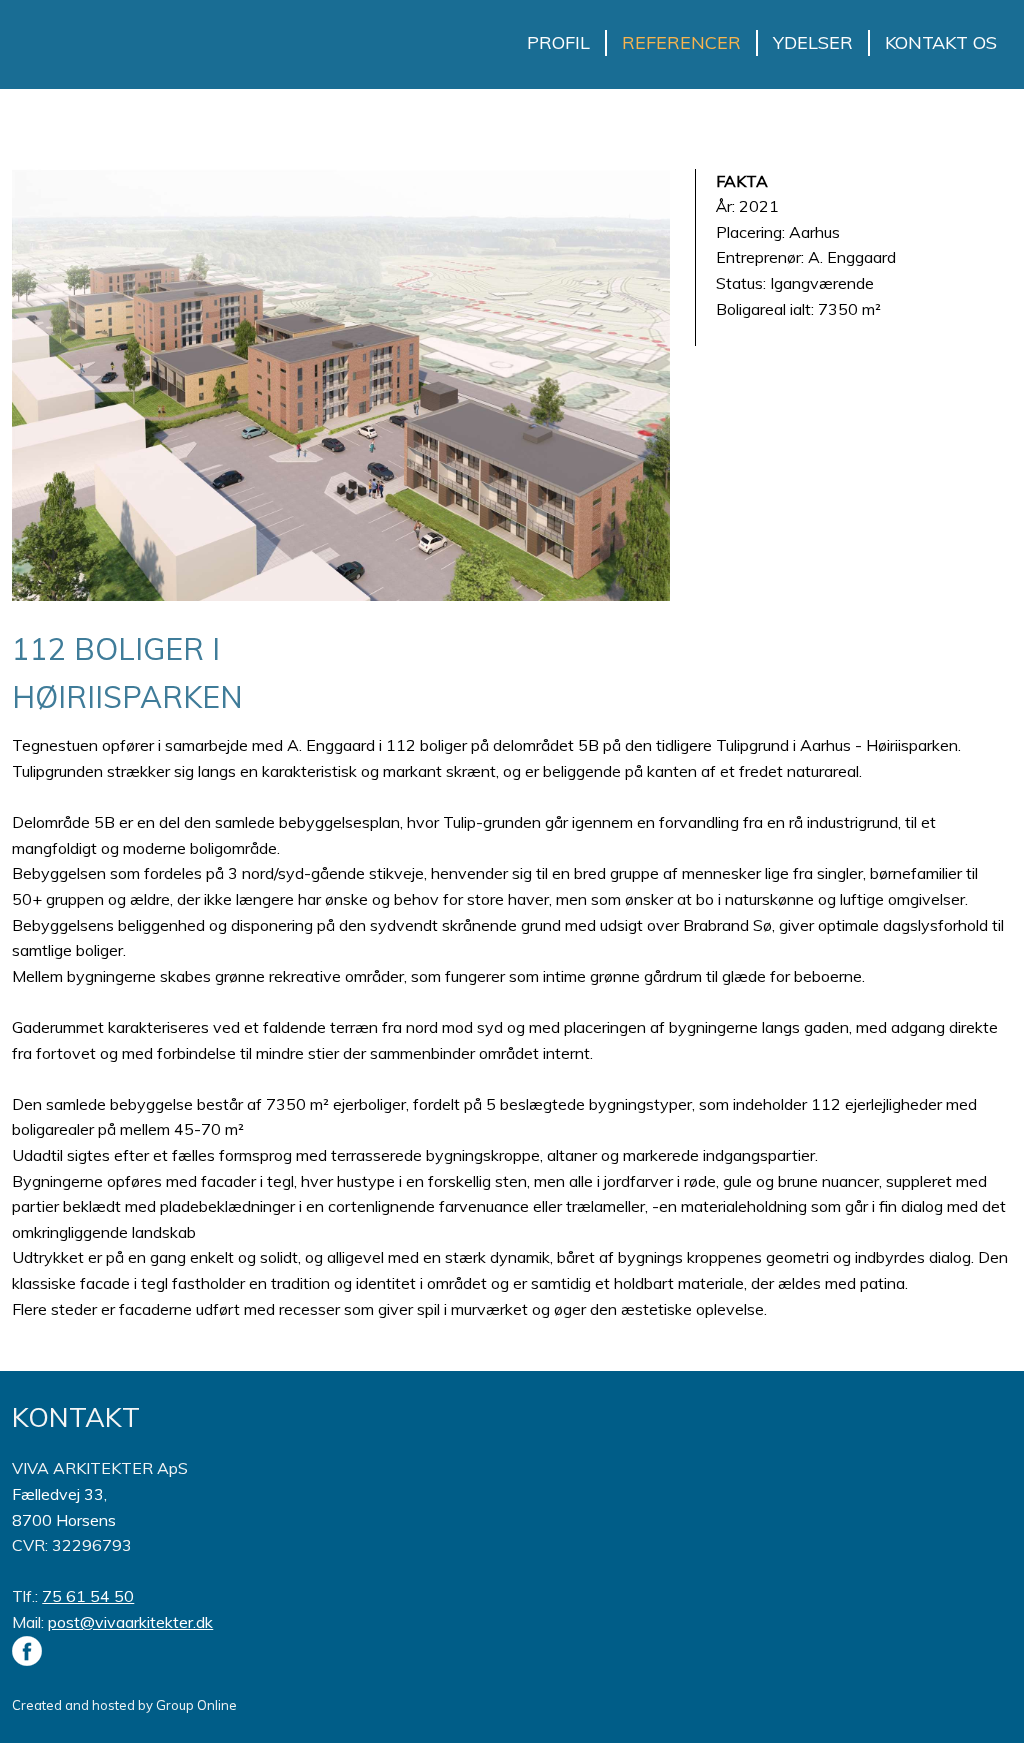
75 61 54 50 (88, 1596)
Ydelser (813, 42)
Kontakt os (941, 42)
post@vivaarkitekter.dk (130, 1622)
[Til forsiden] (85, 34)
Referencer (681, 42)
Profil (558, 42)
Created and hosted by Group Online (124, 1705)
